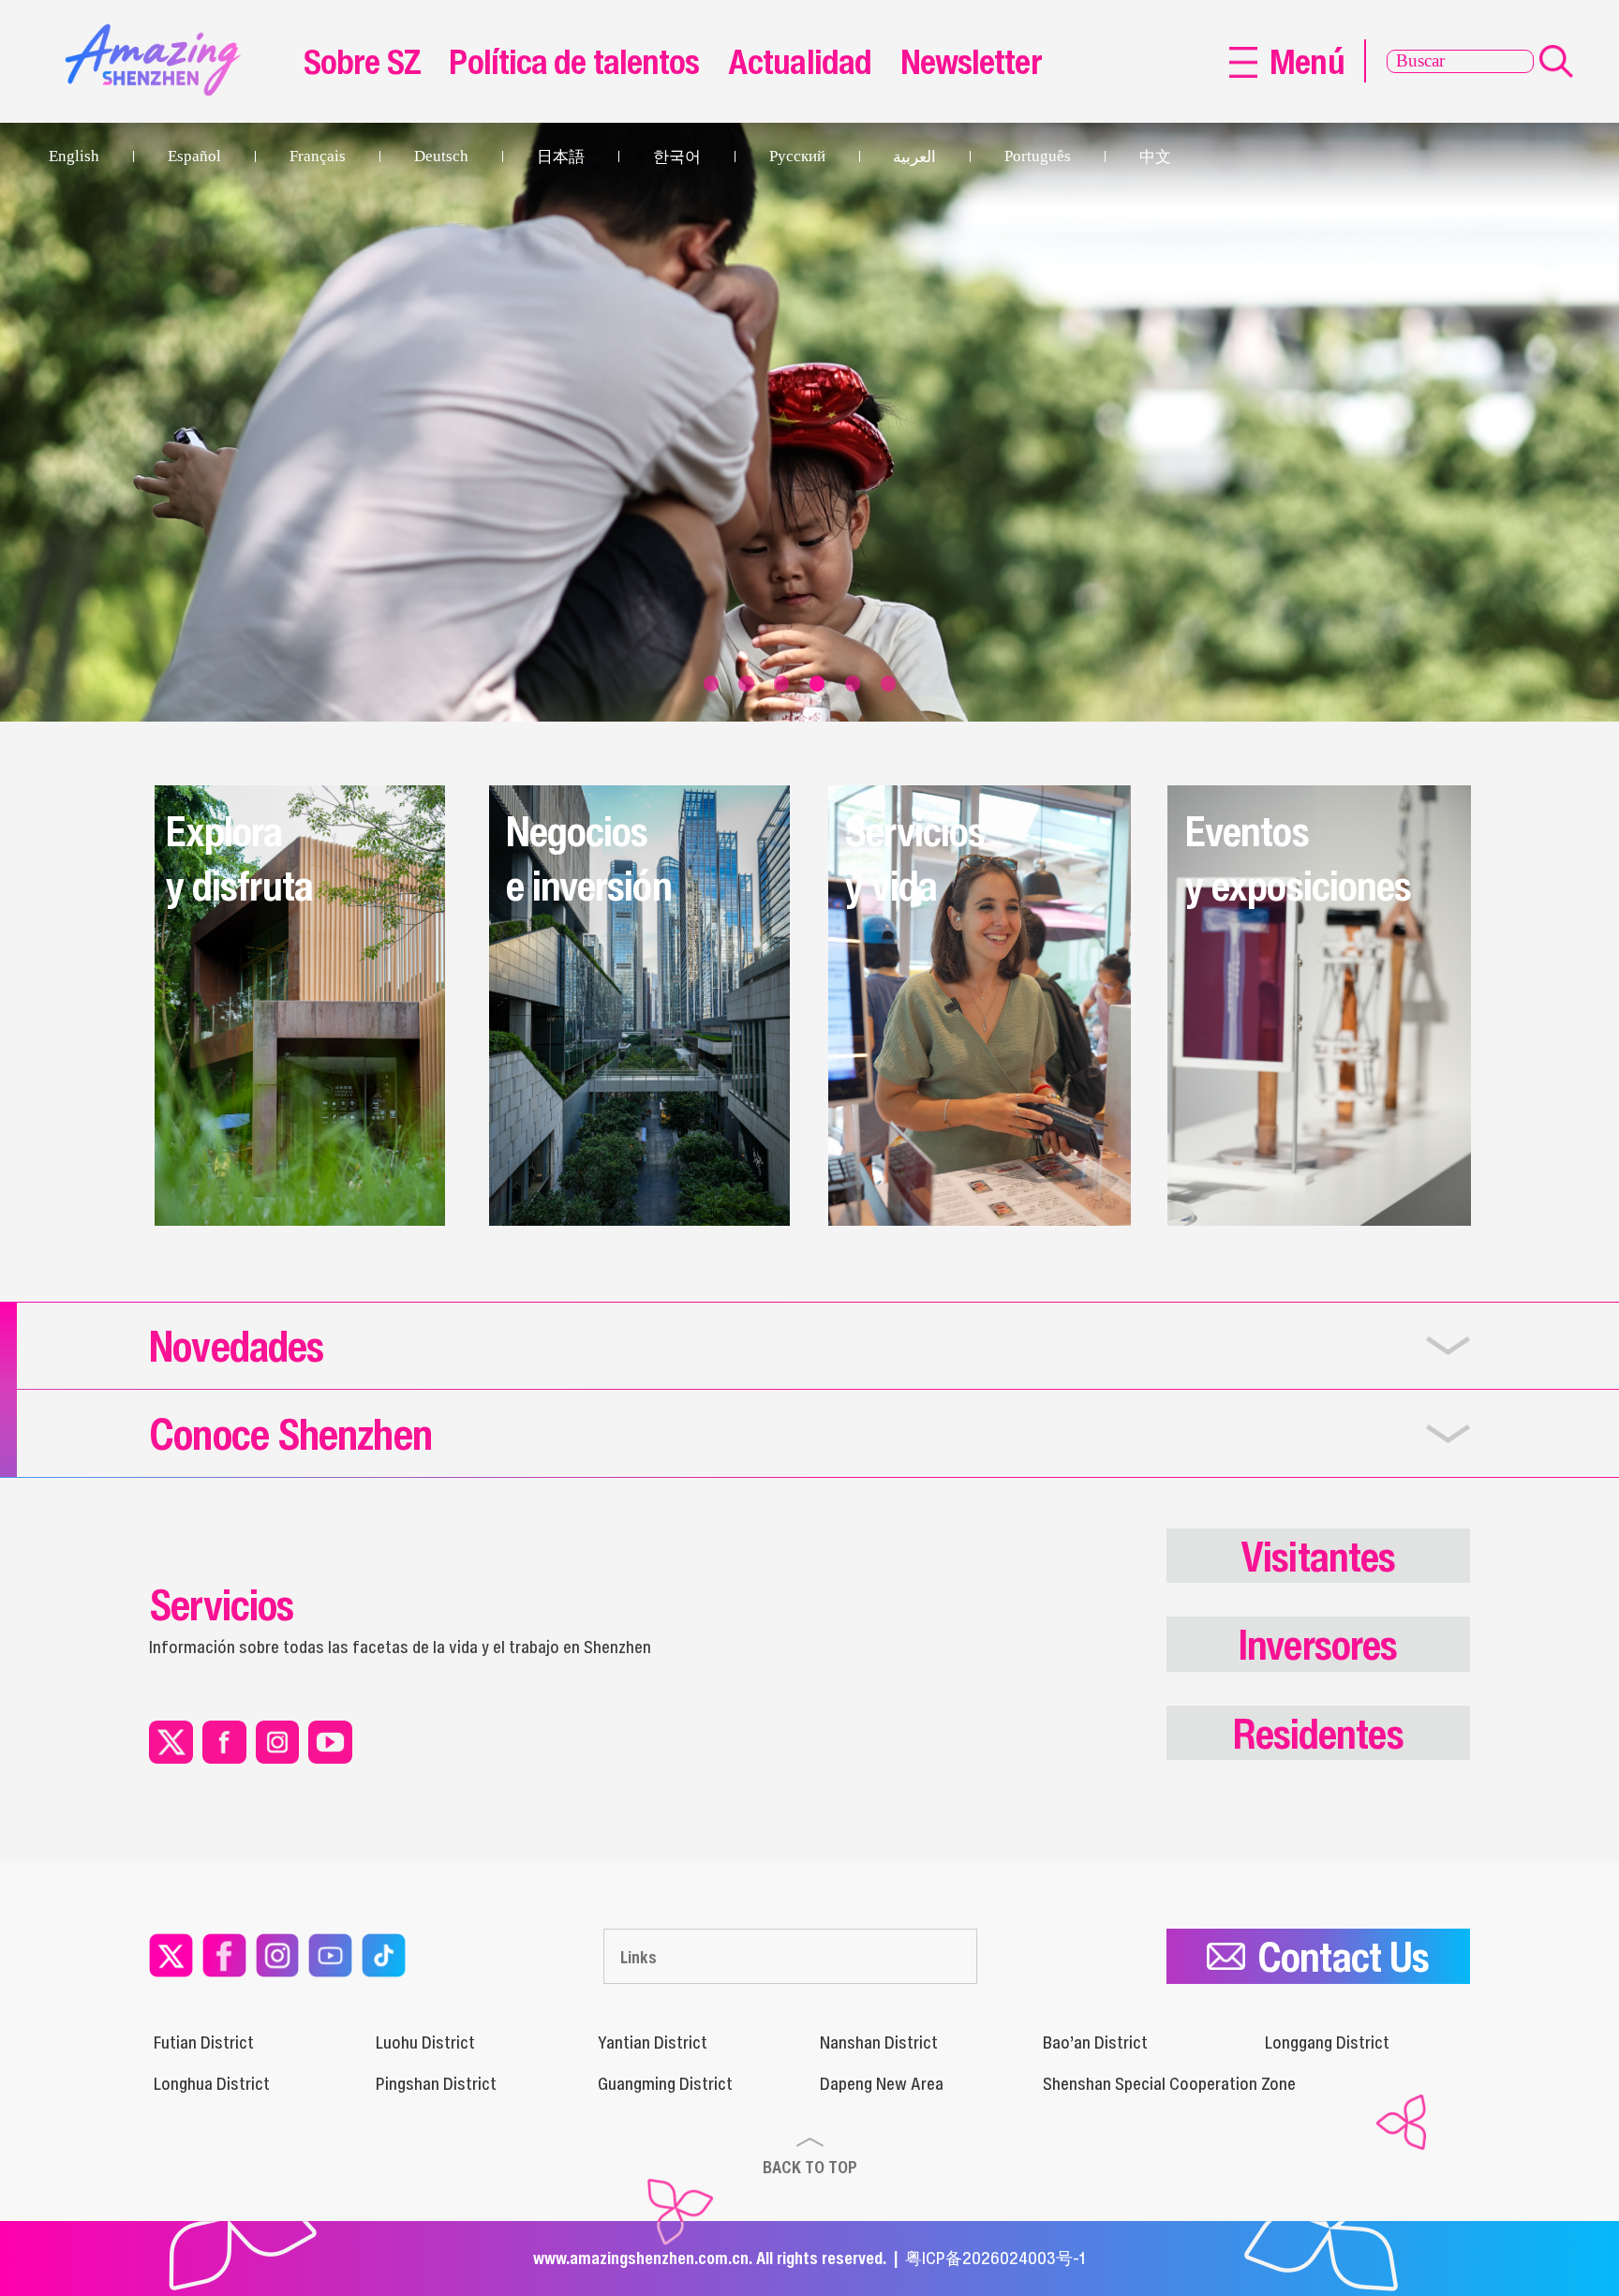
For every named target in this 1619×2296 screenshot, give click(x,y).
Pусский (797, 156)
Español (194, 156)
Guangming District (665, 2083)
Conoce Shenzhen (290, 1433)
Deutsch (441, 156)
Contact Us (1343, 1956)
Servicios (221, 1604)
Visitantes (1318, 1556)
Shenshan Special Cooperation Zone (1169, 2083)
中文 (1155, 157)
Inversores (1318, 1644)
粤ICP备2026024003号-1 (995, 2258)
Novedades (236, 1345)
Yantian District (653, 2042)
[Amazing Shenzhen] (159, 32)
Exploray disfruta (239, 858)
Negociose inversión (589, 858)
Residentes (1318, 1733)
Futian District (204, 2042)
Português (1038, 156)
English (74, 156)
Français (318, 156)
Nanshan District (879, 2042)
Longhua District (212, 2083)
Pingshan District (436, 2083)
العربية (914, 157)
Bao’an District (1095, 2042)
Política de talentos (574, 61)
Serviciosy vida (915, 858)
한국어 (677, 157)
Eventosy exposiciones (1298, 858)
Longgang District (1327, 2042)
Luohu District (425, 2042)
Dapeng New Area (882, 2083)
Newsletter (971, 61)
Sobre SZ (362, 61)
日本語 (561, 157)
